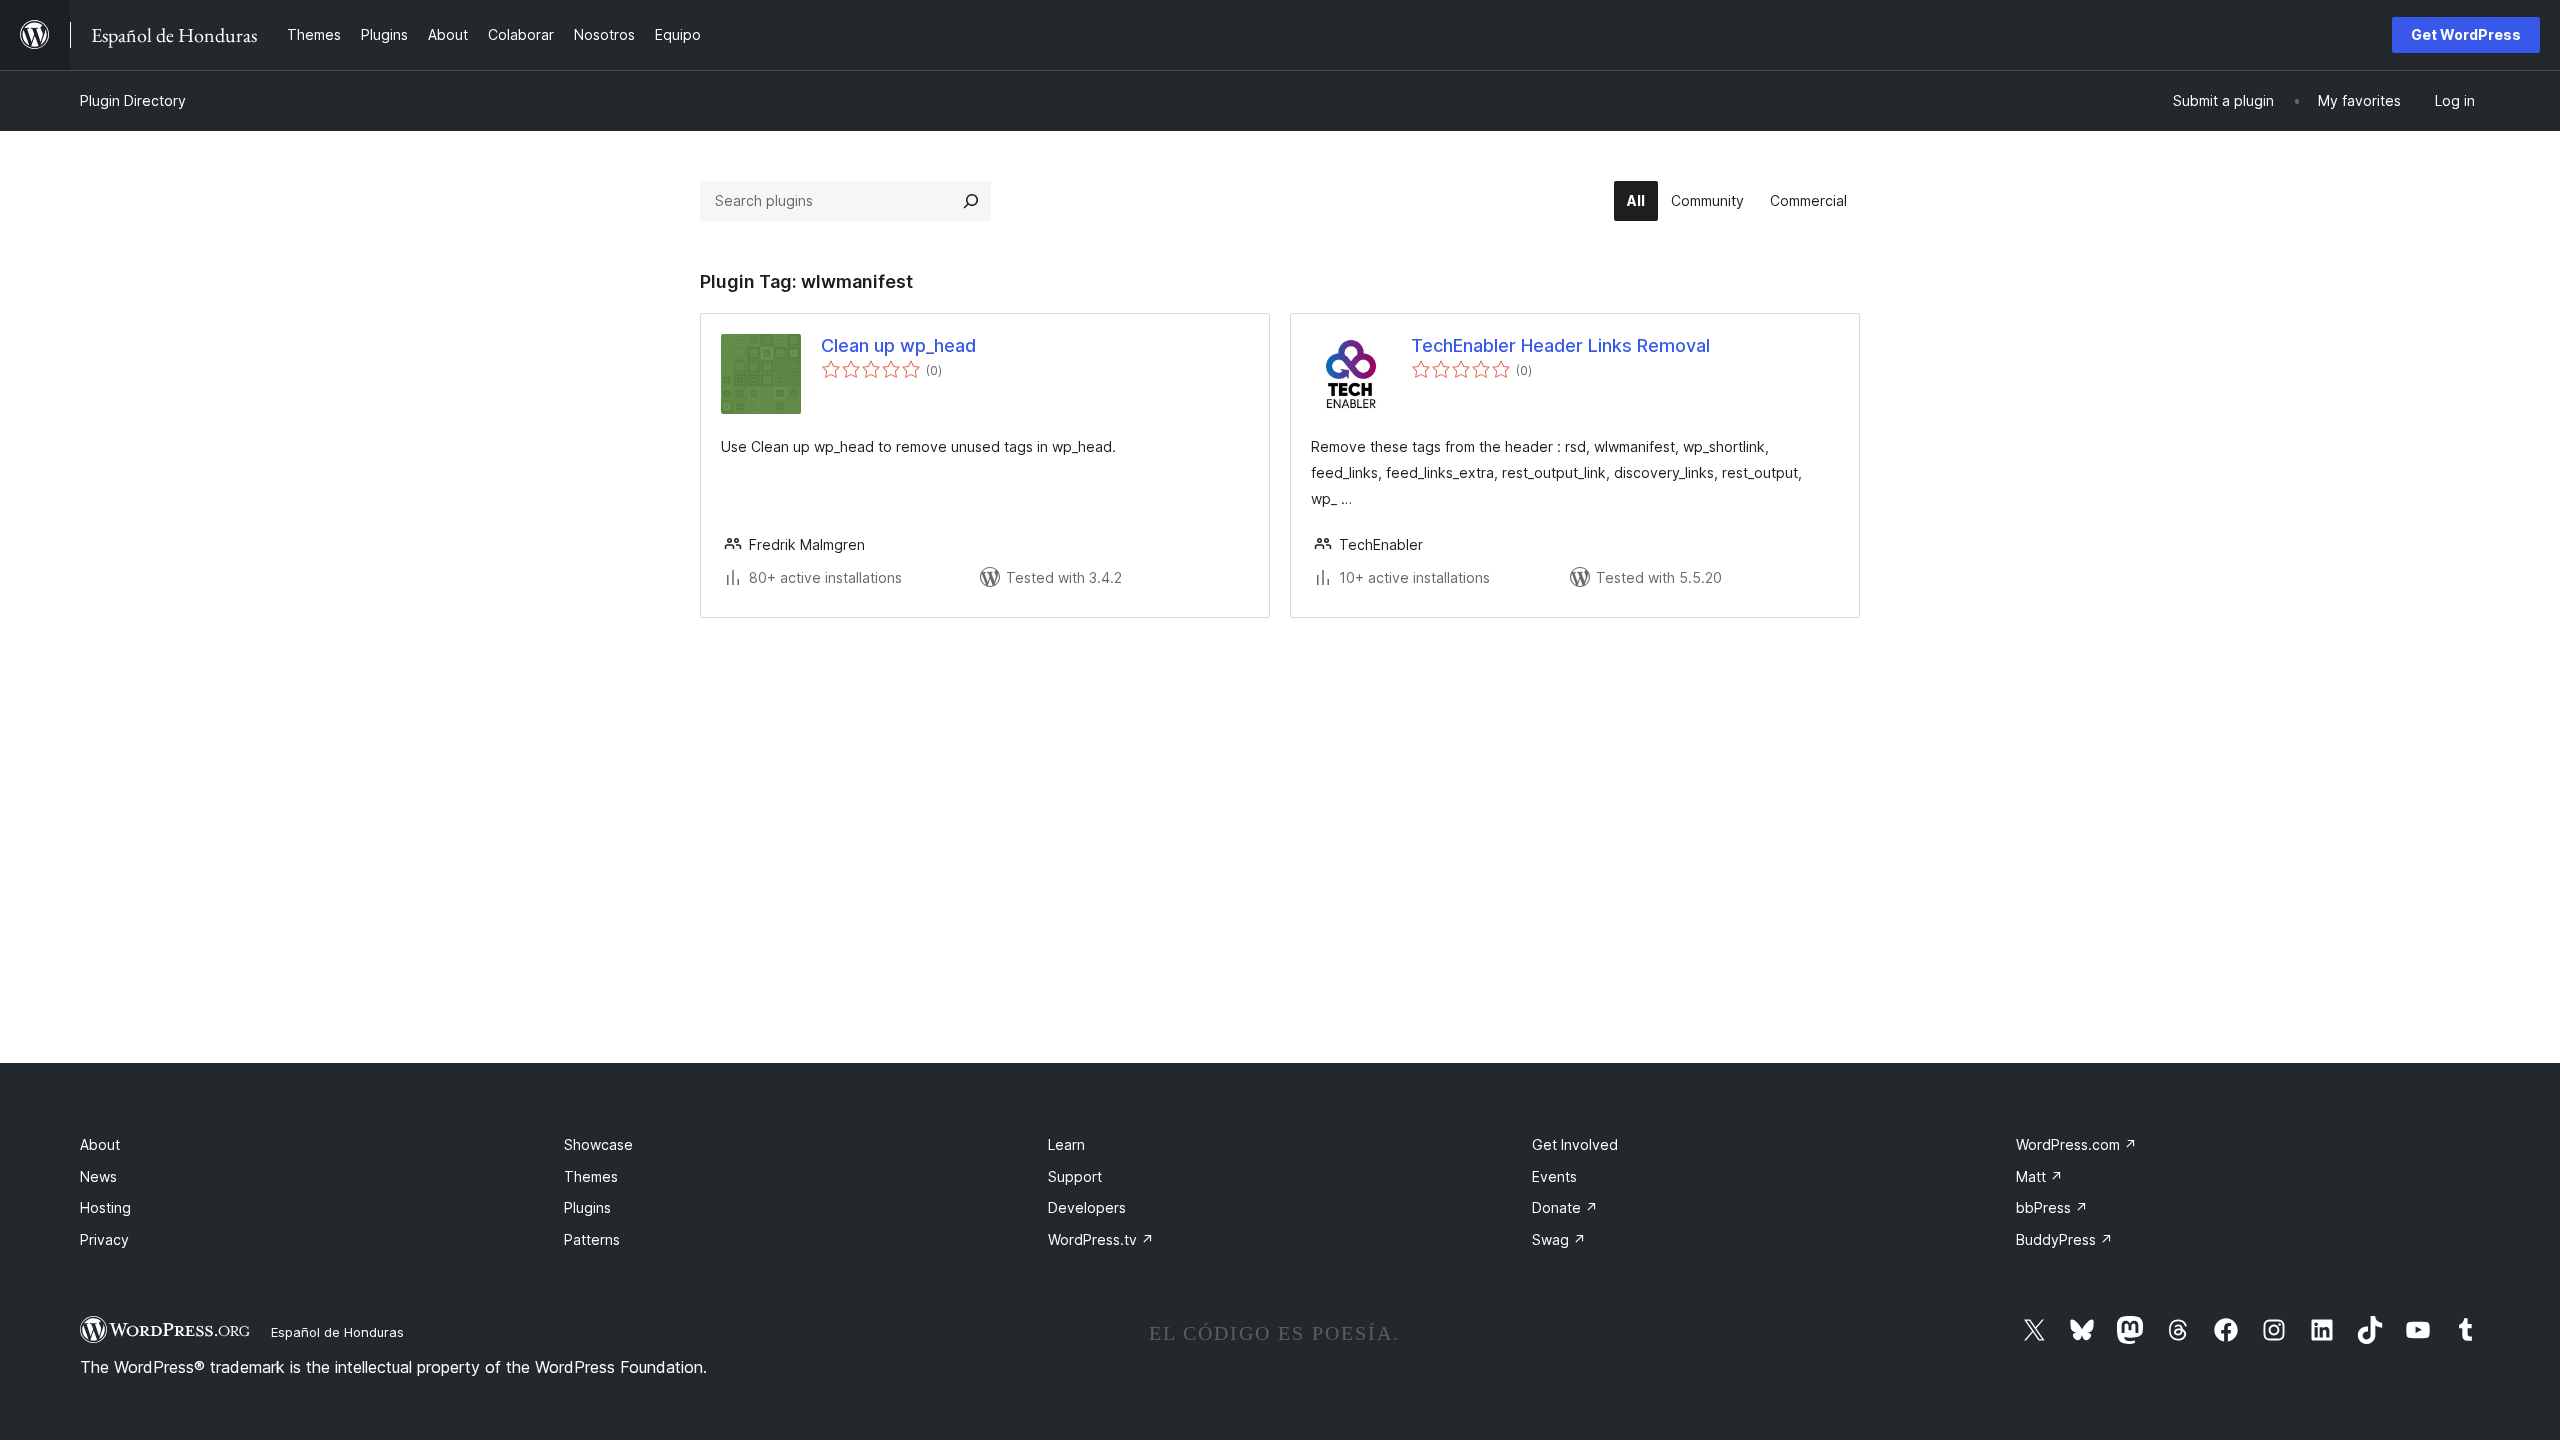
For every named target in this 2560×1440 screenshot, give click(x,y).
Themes (591, 1176)
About (100, 1144)
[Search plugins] (971, 201)
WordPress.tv (1101, 1239)
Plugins (587, 1207)
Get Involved (1575, 1144)
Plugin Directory (133, 100)
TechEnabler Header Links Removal (1560, 345)
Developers (1087, 1207)
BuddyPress (2064, 1239)
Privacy (104, 1239)
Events (1554, 1176)
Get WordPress (2466, 34)
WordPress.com (2076, 1144)
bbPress (2052, 1207)
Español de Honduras (337, 1332)
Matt (2039, 1176)
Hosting (105, 1207)
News (98, 1176)
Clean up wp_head (898, 345)
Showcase (598, 1144)
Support (1075, 1176)
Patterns (592, 1239)
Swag (1559, 1239)
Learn (1066, 1144)
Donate (1565, 1207)
